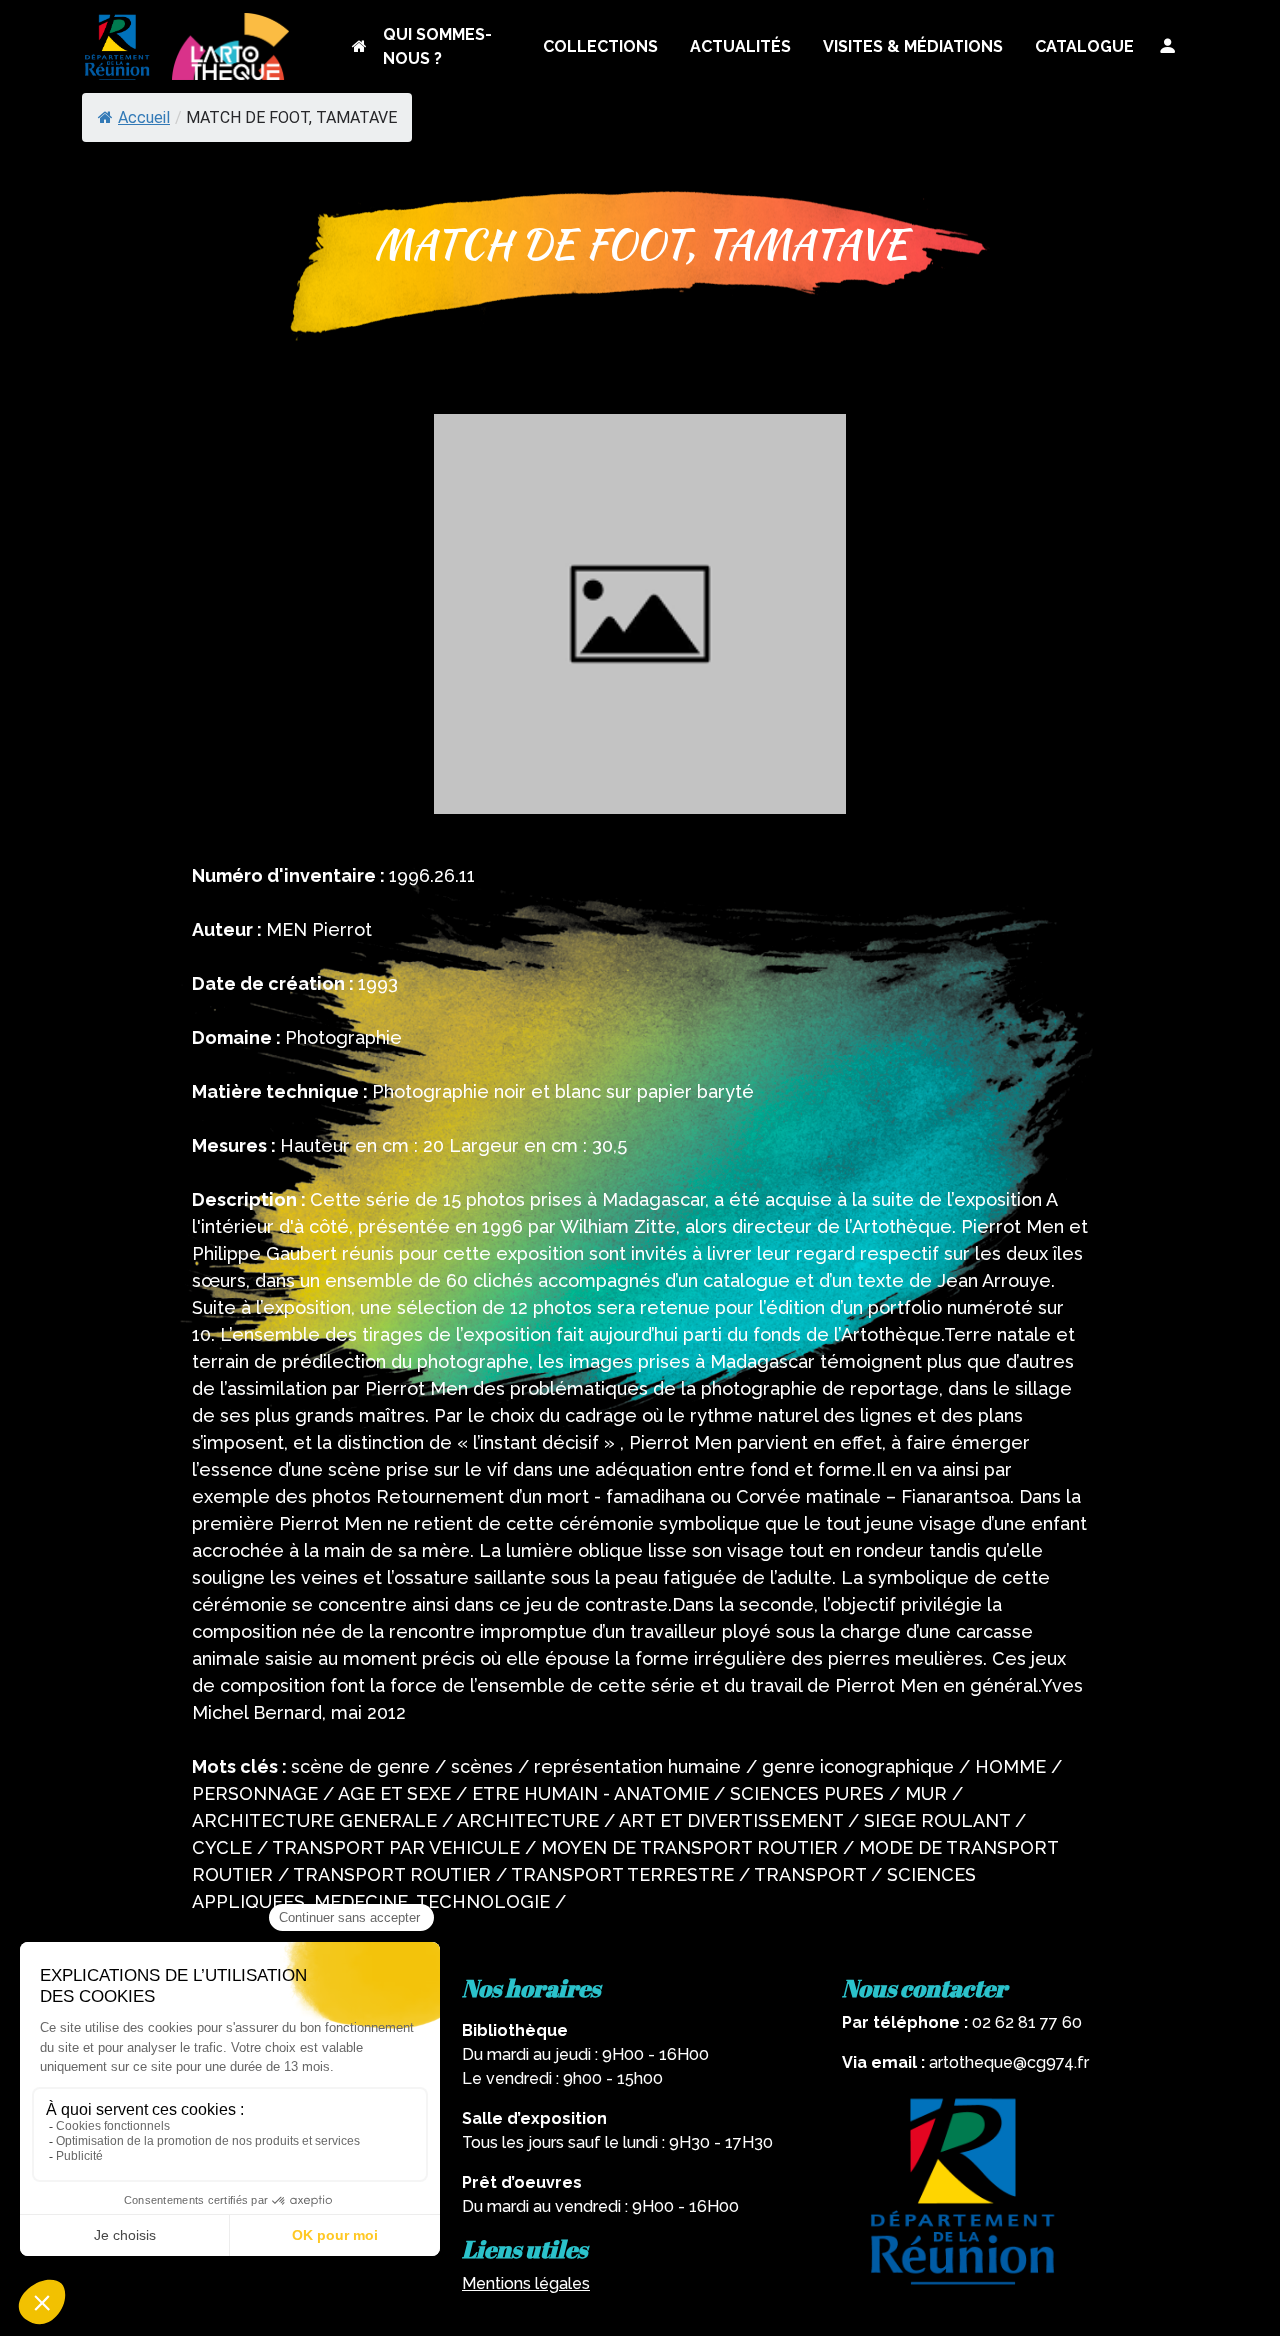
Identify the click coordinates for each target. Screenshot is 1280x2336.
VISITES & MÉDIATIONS (913, 46)
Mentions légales (526, 2283)
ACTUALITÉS (740, 46)
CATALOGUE (1084, 46)
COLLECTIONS (600, 46)
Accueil (144, 117)
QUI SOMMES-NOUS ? (437, 46)
